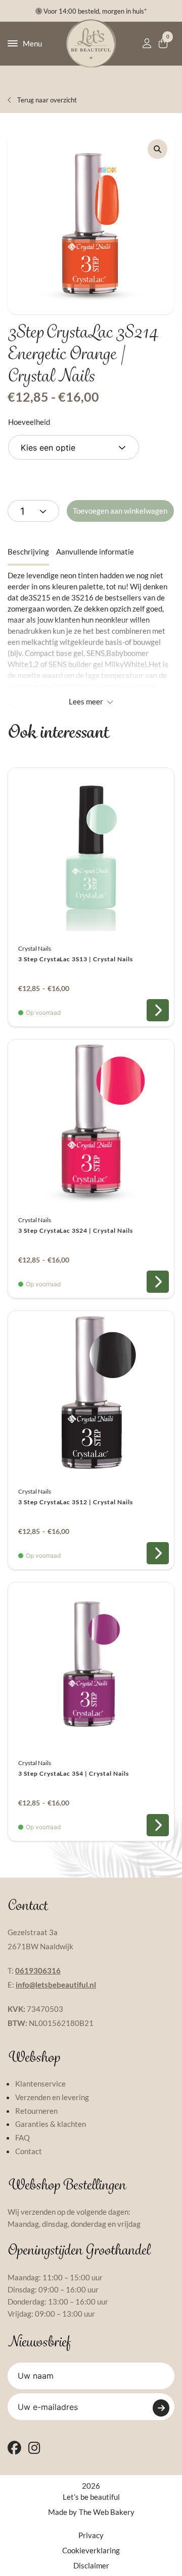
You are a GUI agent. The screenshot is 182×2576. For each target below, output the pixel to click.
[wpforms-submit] (161, 2408)
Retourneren (36, 2111)
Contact (29, 2151)
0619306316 (38, 1970)
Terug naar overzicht (46, 100)
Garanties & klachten (51, 2124)
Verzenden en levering (52, 2097)
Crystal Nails (35, 948)
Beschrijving (28, 552)
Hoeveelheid (29, 422)
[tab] (28, 552)
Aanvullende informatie (95, 552)
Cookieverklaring (91, 2550)
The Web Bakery (107, 2512)
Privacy (91, 2535)
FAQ (22, 2137)
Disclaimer (91, 2565)
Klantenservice (40, 2084)
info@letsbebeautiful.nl (56, 1985)
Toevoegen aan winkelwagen (120, 511)
